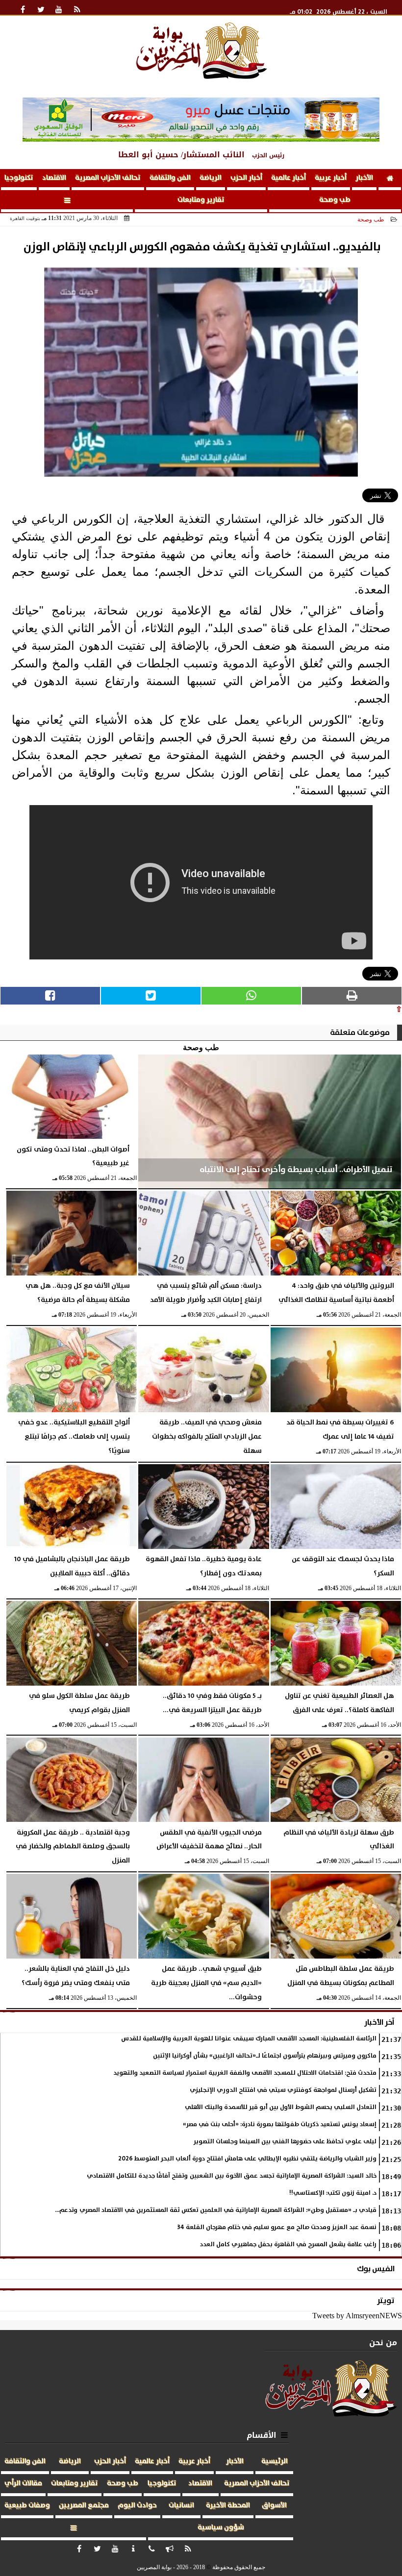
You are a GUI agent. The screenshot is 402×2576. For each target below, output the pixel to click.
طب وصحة (335, 200)
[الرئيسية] (390, 180)
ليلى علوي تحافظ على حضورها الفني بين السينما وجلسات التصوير (285, 2142)
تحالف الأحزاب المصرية (108, 178)
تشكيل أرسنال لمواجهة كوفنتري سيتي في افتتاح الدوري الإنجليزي (283, 2090)
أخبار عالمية (289, 178)
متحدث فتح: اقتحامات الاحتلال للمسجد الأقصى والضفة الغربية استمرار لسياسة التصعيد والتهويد (245, 2073)
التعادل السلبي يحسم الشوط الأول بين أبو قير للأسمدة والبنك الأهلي (281, 2107)
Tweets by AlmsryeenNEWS (357, 2316)
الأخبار (364, 178)
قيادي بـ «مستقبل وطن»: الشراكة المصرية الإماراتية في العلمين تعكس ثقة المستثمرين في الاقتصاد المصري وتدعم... (216, 2210)
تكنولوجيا (19, 178)
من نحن (383, 2343)
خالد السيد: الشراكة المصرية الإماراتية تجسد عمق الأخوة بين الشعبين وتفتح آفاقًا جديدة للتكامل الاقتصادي (232, 2176)
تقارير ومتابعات (201, 200)
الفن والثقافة (170, 178)
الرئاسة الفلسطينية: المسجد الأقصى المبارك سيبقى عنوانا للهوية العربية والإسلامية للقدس (249, 2039)
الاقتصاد (54, 178)
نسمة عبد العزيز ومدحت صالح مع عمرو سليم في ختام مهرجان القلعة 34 (277, 2227)
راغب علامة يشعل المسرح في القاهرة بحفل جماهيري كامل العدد (288, 2245)
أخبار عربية (331, 178)
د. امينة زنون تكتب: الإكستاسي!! (333, 2193)
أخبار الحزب (246, 178)
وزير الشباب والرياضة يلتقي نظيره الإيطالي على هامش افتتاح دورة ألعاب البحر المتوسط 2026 (247, 2159)
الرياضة (211, 178)
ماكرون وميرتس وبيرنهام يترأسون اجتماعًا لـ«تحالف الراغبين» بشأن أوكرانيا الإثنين (265, 2056)
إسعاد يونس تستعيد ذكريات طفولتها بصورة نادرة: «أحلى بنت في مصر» (280, 2124)
